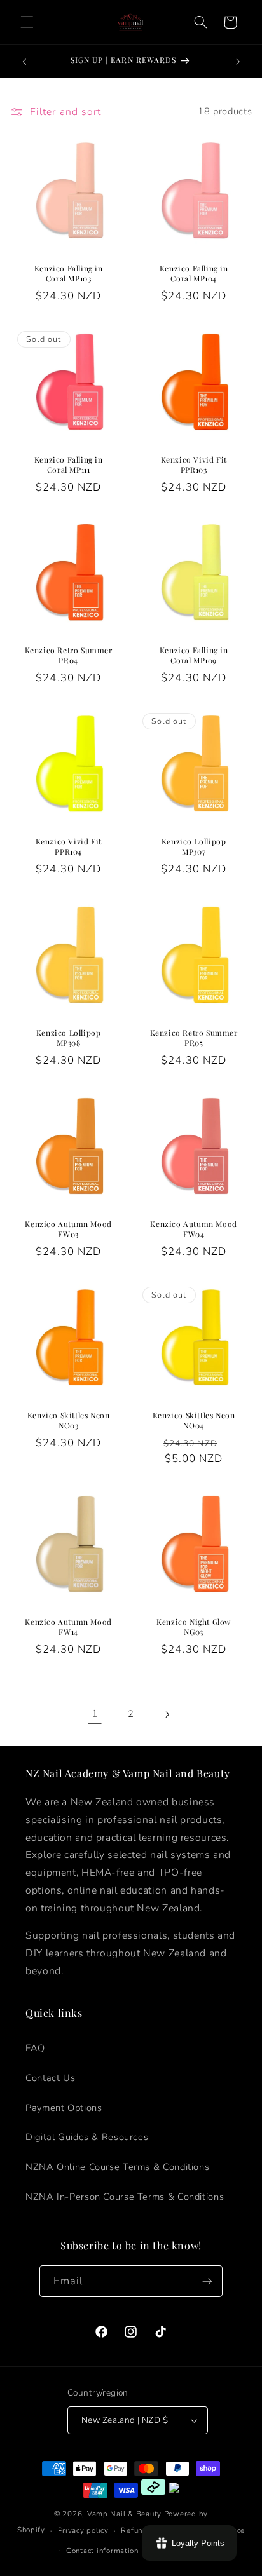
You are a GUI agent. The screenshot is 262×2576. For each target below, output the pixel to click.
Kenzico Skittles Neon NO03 (69, 1420)
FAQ (35, 2048)
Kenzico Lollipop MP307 (194, 847)
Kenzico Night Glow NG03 (194, 1628)
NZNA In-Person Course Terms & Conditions (125, 2197)
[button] (27, 22)
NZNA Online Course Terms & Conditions (117, 2167)
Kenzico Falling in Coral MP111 (68, 465)
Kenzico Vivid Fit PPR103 (194, 465)
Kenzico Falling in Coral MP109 (194, 656)
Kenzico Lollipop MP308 (69, 1038)
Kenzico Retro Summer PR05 (194, 1038)
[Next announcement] (238, 62)
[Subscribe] (207, 2281)
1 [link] (95, 1714)
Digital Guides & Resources (87, 2137)
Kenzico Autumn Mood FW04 (193, 1229)
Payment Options (64, 2108)
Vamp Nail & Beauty (124, 2514)
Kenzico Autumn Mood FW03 (68, 1229)
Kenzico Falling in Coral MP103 (68, 274)
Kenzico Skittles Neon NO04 (194, 1420)
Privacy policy (83, 2530)
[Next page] (167, 1714)
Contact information (102, 2551)
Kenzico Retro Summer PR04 (68, 656)
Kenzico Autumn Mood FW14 (68, 1628)
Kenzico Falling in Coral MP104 (194, 274)
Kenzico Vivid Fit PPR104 (68, 847)
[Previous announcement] (24, 62)
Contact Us (50, 2078)
